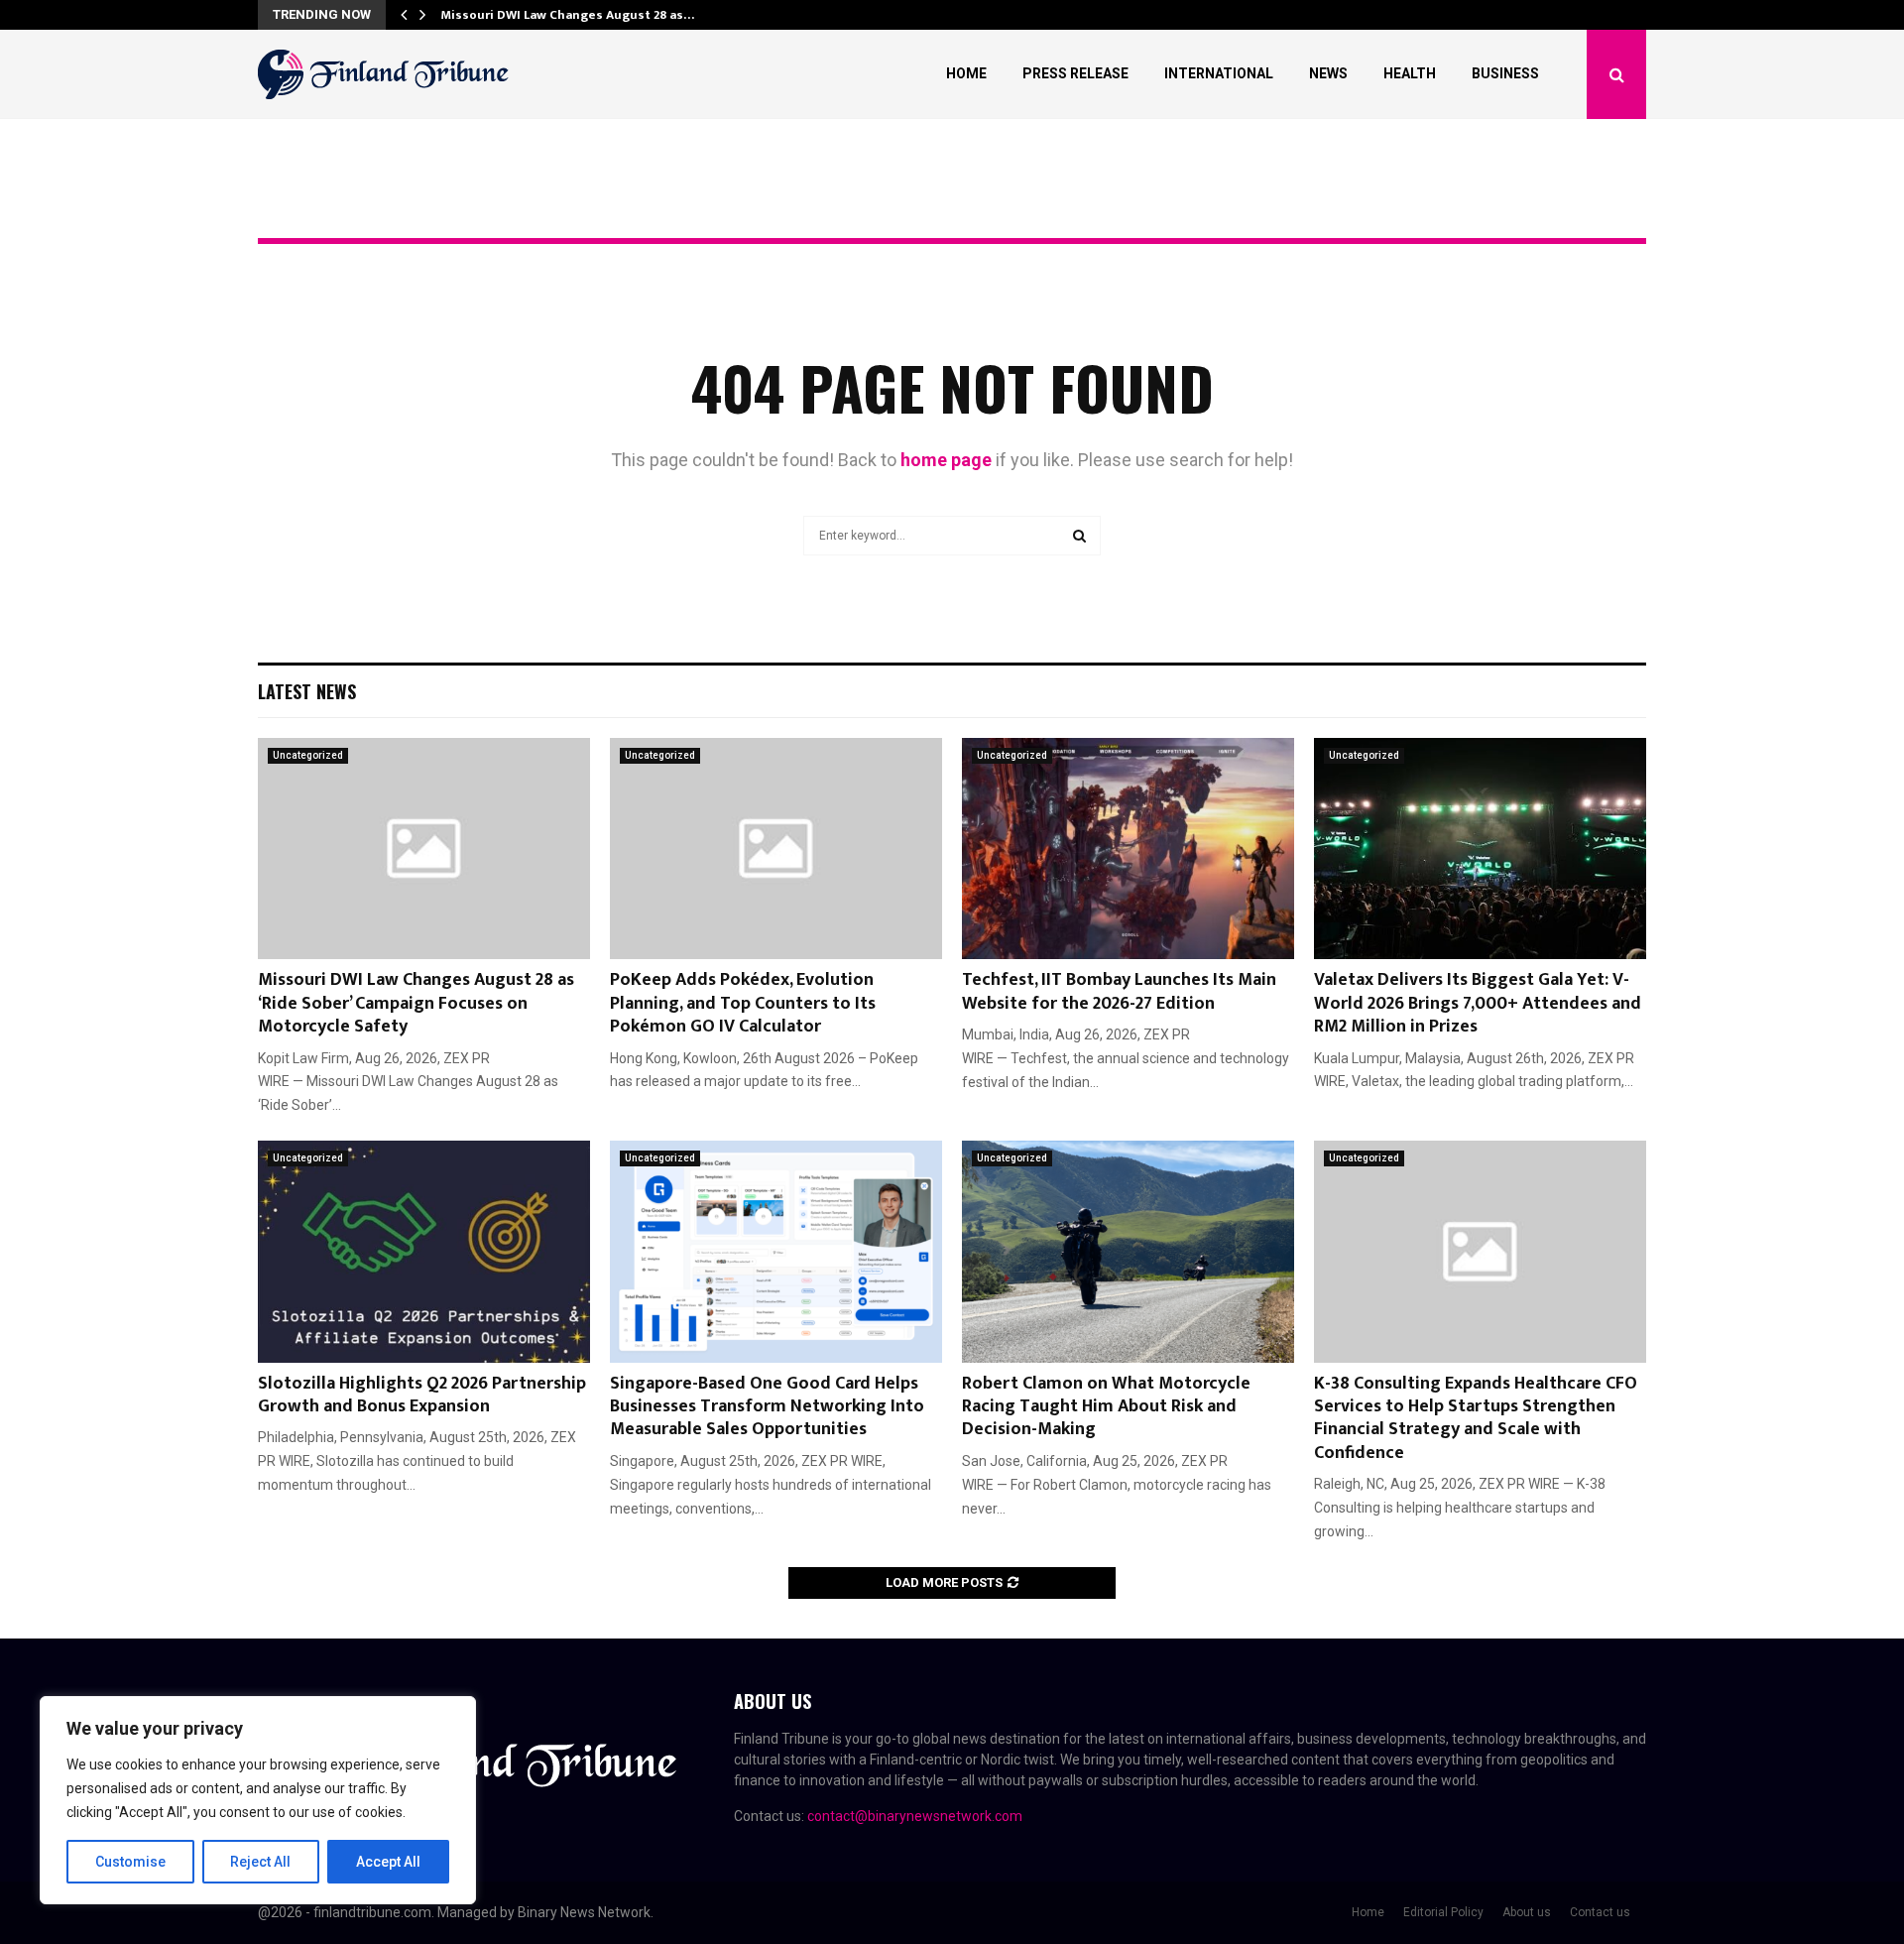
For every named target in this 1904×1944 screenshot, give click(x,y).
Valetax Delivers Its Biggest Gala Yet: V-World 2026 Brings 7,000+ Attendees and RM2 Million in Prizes (1478, 1003)
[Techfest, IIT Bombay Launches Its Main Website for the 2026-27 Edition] (1128, 849)
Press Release (1075, 73)
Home (966, 73)
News (1328, 73)
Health (1410, 73)
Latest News (307, 691)
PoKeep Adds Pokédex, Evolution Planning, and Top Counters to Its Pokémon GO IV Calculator (743, 1003)
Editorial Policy (1443, 1912)
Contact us (1600, 1912)
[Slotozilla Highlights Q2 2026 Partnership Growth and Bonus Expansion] (424, 1251)
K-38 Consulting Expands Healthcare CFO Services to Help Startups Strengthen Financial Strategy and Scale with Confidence (1476, 1418)
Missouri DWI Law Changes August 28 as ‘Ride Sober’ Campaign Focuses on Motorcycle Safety (416, 1003)
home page (946, 460)
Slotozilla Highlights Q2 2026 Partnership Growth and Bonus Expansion (422, 1395)
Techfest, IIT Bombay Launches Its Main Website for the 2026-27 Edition (1119, 991)
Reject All (260, 1862)
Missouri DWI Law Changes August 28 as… (567, 15)
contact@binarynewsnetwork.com (915, 1816)
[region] (258, 1800)
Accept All (388, 1862)
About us (1527, 1912)
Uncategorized (308, 755)
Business (1505, 73)
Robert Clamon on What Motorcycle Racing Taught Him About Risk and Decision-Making (1106, 1407)
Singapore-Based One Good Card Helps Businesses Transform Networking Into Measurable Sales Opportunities (767, 1407)
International (1219, 73)
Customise (130, 1862)
